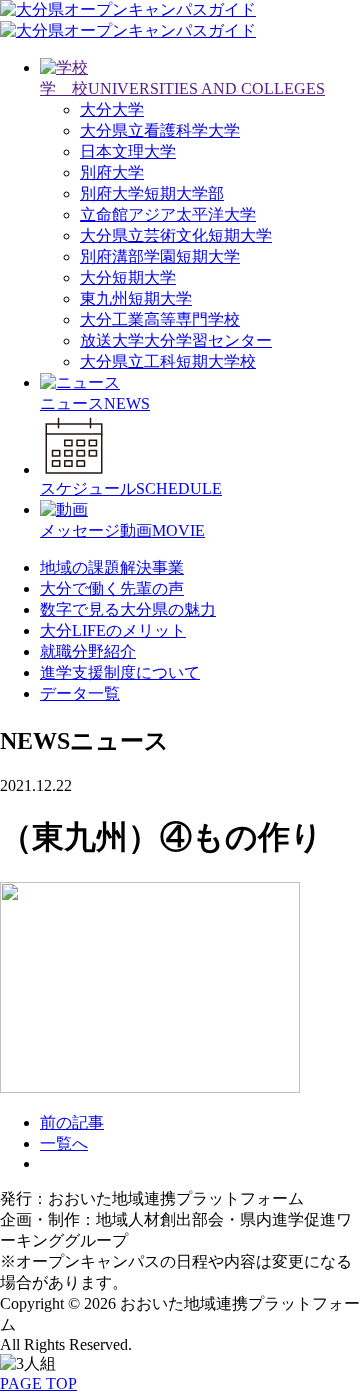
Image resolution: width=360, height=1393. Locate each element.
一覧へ (64, 1143)
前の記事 (72, 1122)
